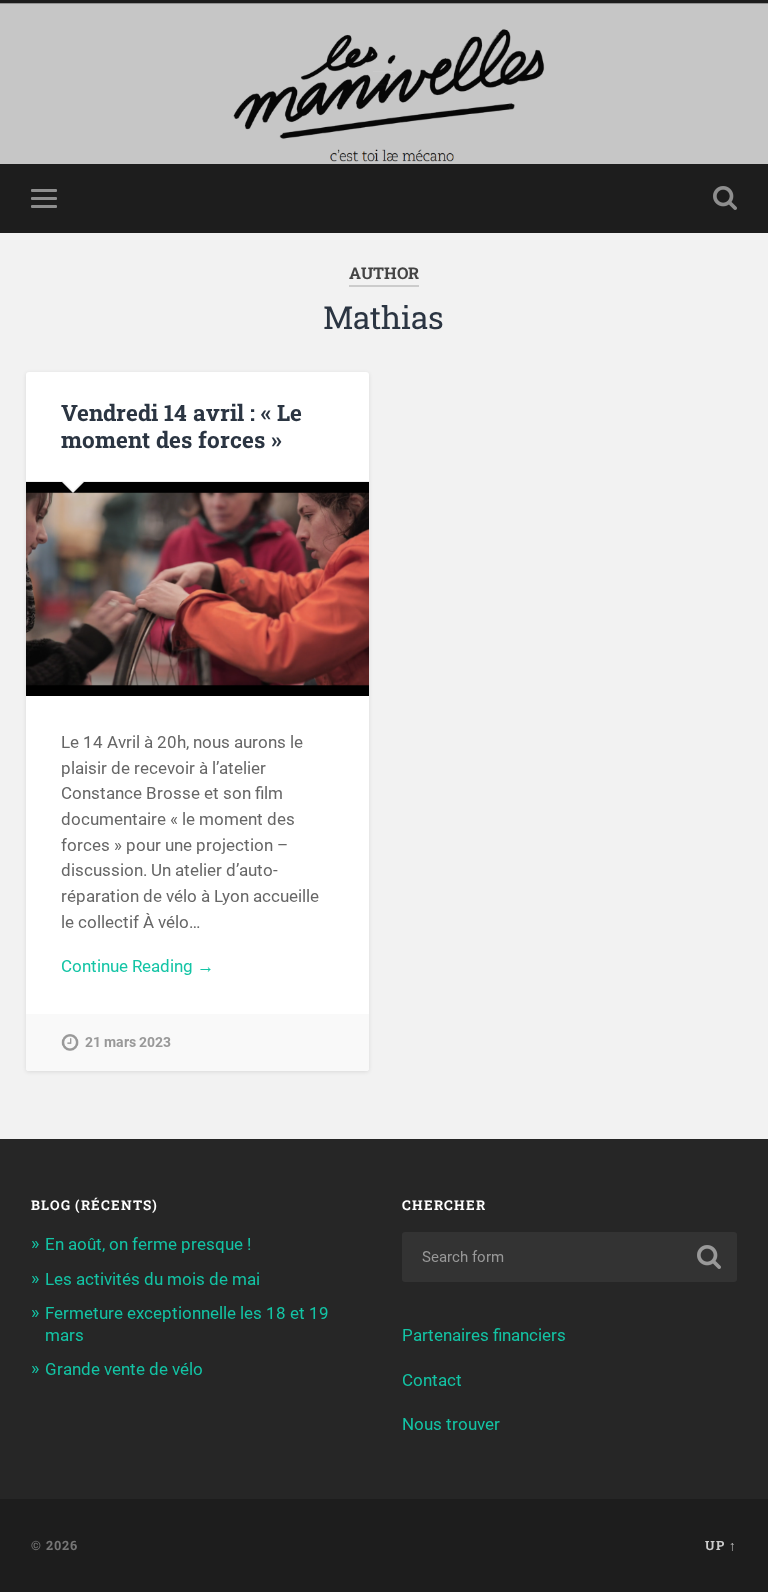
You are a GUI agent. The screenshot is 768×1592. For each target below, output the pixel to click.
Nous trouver (451, 1424)
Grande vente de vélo (124, 1369)
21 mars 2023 (128, 1042)
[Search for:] (570, 1257)
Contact (432, 1380)
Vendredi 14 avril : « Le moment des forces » (181, 425)
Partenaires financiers (484, 1335)
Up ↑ (721, 1545)
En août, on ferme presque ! (148, 1244)
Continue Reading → (137, 966)
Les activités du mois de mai (152, 1279)
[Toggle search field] (725, 198)
